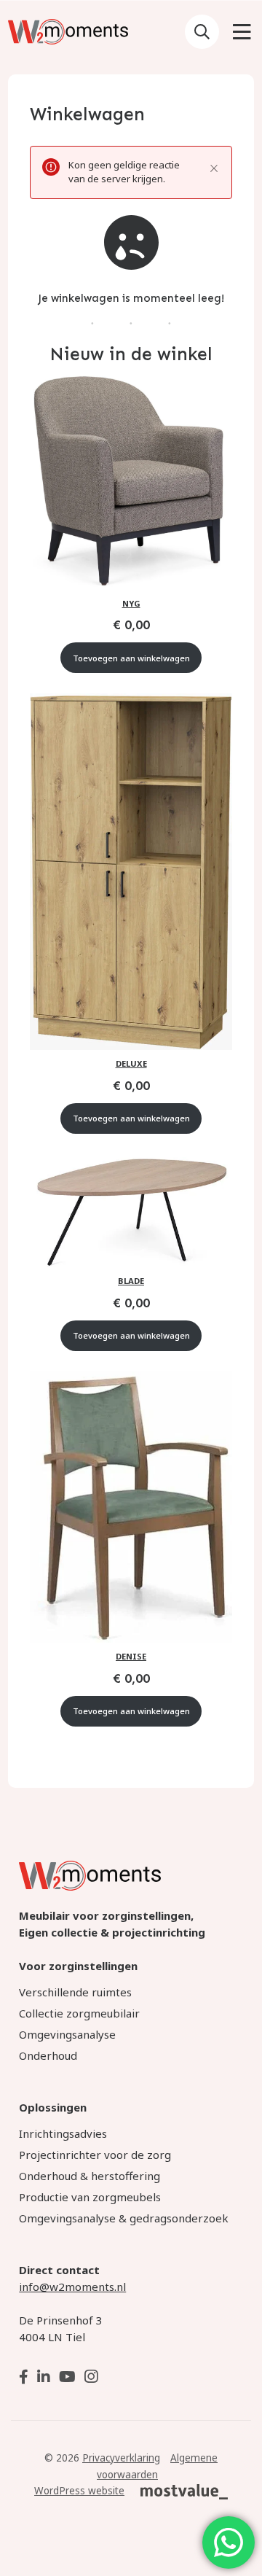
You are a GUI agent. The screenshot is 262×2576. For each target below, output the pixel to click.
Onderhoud (48, 2055)
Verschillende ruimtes (75, 1992)
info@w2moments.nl (72, 2287)
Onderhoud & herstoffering (90, 2176)
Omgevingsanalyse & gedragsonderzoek (124, 2218)
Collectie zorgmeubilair (79, 2013)
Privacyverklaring (121, 2458)
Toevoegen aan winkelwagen (131, 658)
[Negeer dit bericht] (214, 168)
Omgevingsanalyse (67, 2034)
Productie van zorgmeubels (90, 2197)
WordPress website (79, 2491)
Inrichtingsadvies (63, 2133)
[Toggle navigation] (242, 34)
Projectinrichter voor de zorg (95, 2155)
